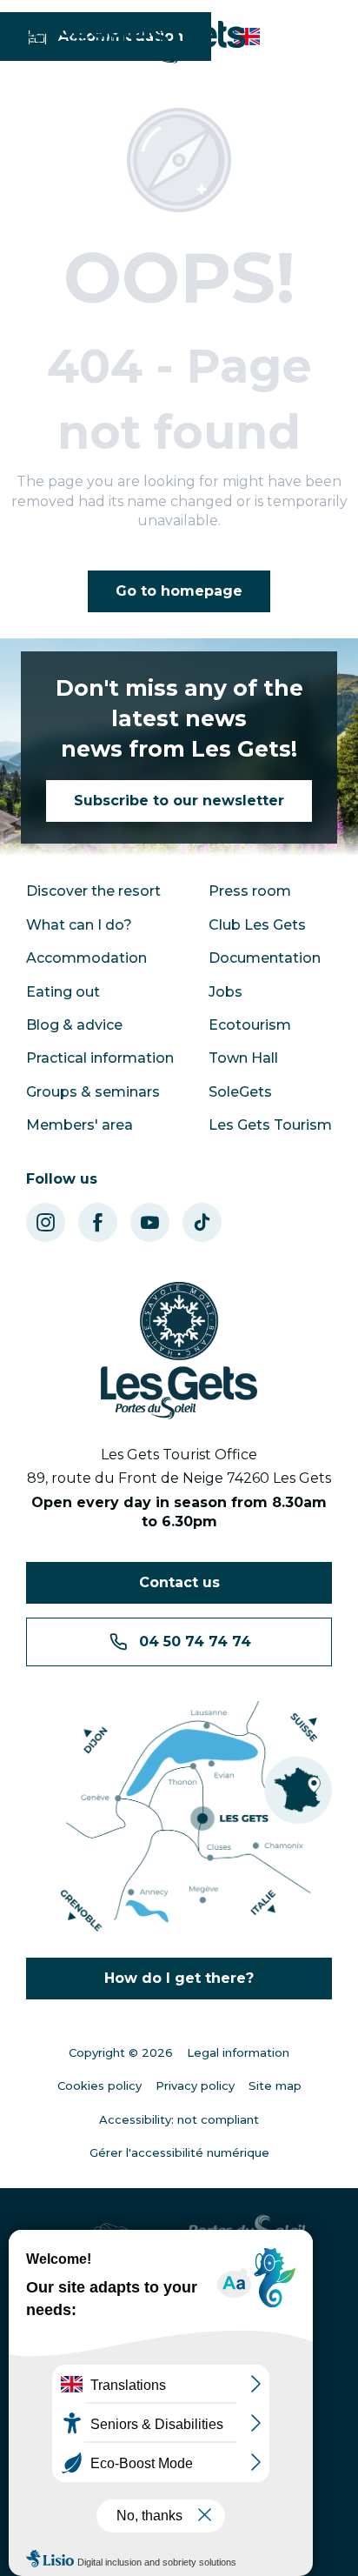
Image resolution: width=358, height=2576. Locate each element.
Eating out (63, 992)
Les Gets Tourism (270, 1125)
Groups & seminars (93, 1092)
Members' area (80, 1125)
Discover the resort (93, 891)
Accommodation (86, 958)
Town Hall (243, 1058)
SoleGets (240, 1092)
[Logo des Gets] (179, 1351)
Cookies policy (99, 2085)
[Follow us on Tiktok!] (202, 1222)
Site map (275, 2085)
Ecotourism (250, 1025)
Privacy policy (195, 2085)
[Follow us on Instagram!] (46, 1222)
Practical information (100, 1058)
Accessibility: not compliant (179, 2119)
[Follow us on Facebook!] (98, 1222)
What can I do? (79, 925)
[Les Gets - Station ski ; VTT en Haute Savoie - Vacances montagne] (157, 39)
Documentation (265, 958)
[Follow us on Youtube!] (150, 1222)
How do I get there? (179, 1978)
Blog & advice (74, 1025)
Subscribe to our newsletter (179, 801)
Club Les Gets (257, 925)
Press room (250, 891)
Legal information (238, 2052)
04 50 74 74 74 (195, 1642)
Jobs (225, 992)
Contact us (179, 1582)
